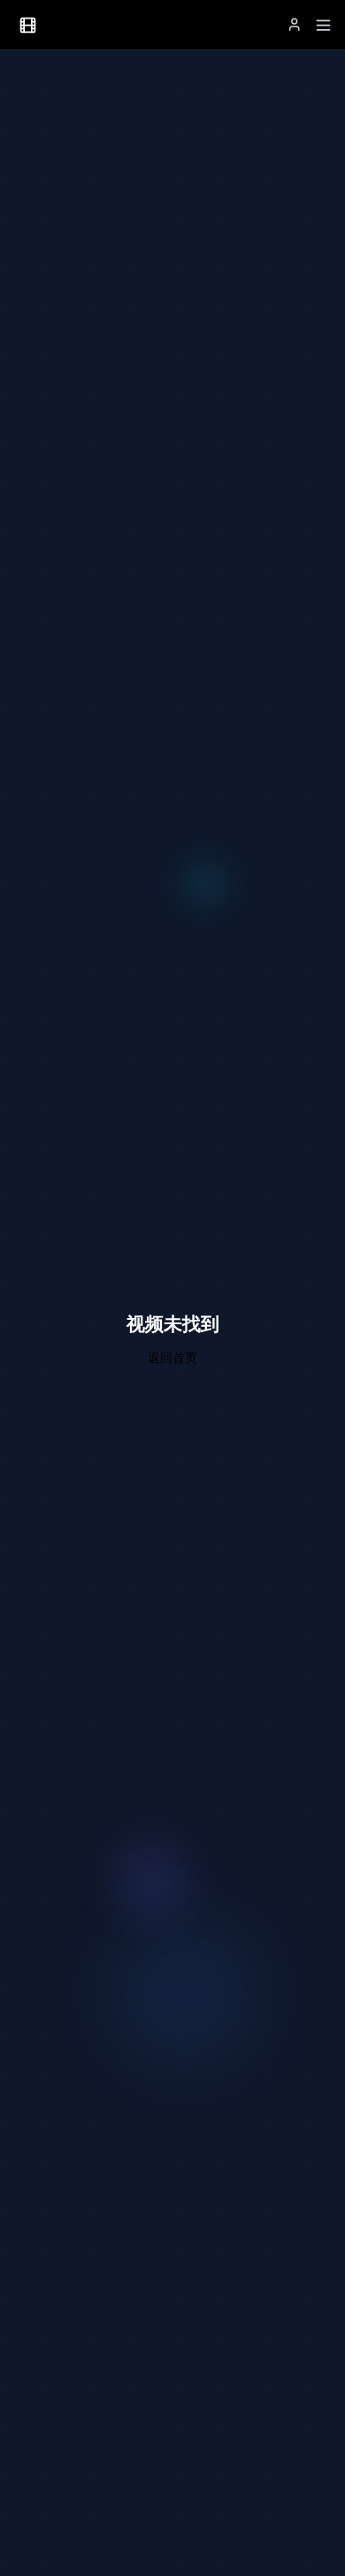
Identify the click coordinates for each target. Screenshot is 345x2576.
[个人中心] (295, 25)
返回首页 (172, 1357)
